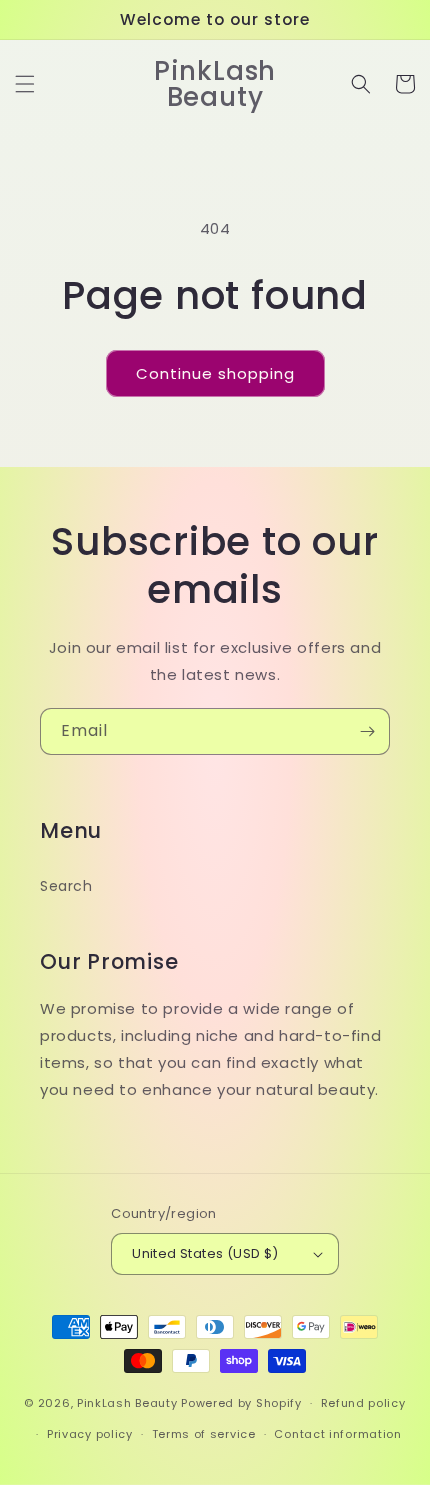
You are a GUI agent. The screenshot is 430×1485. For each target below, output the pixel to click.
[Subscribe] (367, 731)
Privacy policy (90, 1434)
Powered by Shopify (241, 1403)
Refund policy (363, 1403)
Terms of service (204, 1434)
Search (66, 886)
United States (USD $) (205, 1253)
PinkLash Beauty (127, 1403)
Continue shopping (215, 373)
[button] (25, 84)
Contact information (337, 1434)
